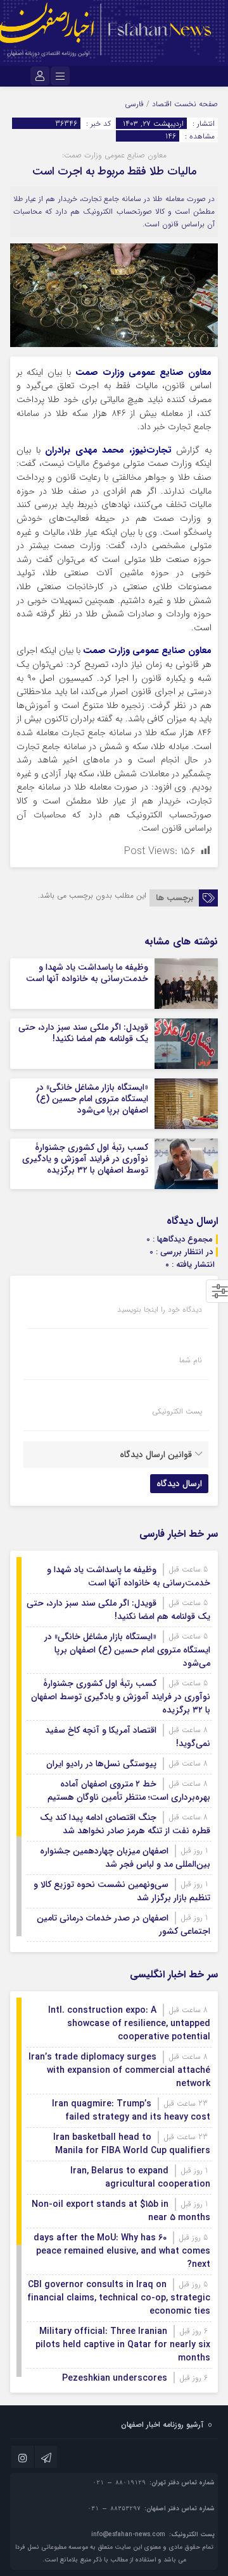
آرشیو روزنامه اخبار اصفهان (162, 2425)
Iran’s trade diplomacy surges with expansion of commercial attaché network (119, 2070)
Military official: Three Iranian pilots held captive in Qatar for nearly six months (123, 2345)
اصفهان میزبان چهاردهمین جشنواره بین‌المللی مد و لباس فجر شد (125, 1858)
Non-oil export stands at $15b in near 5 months (121, 2211)
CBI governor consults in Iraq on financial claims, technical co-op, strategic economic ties (119, 2298)
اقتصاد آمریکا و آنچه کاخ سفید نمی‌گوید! (128, 1737)
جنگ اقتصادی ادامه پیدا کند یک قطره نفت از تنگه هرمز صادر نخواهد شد (125, 1824)
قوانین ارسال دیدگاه (156, 1455)
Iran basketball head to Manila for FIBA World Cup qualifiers (132, 2144)
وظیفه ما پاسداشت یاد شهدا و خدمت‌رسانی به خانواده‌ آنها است (87, 973)
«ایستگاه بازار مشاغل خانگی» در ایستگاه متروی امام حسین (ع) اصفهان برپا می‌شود (92, 1099)
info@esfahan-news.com (128, 2535)
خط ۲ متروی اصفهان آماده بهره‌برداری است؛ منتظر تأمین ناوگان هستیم (129, 1791)
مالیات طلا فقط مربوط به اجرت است (114, 171)
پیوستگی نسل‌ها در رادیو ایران (101, 1764)
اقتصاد (162, 104)
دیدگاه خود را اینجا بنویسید (160, 1310)
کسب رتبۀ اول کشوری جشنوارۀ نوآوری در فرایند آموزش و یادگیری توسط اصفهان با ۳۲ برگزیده (85, 1159)
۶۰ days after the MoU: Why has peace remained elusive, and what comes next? (122, 2251)
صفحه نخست (195, 104)
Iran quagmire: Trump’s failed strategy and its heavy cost (131, 2110)
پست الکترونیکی (177, 1412)
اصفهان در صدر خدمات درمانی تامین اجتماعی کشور (123, 1925)
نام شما (191, 1360)
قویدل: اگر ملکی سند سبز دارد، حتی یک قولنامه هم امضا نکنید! (83, 1033)
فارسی (134, 104)
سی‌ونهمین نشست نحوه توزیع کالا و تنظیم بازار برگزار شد (122, 1891)
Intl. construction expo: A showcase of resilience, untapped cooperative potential (129, 2024)
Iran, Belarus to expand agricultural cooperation (140, 2177)
